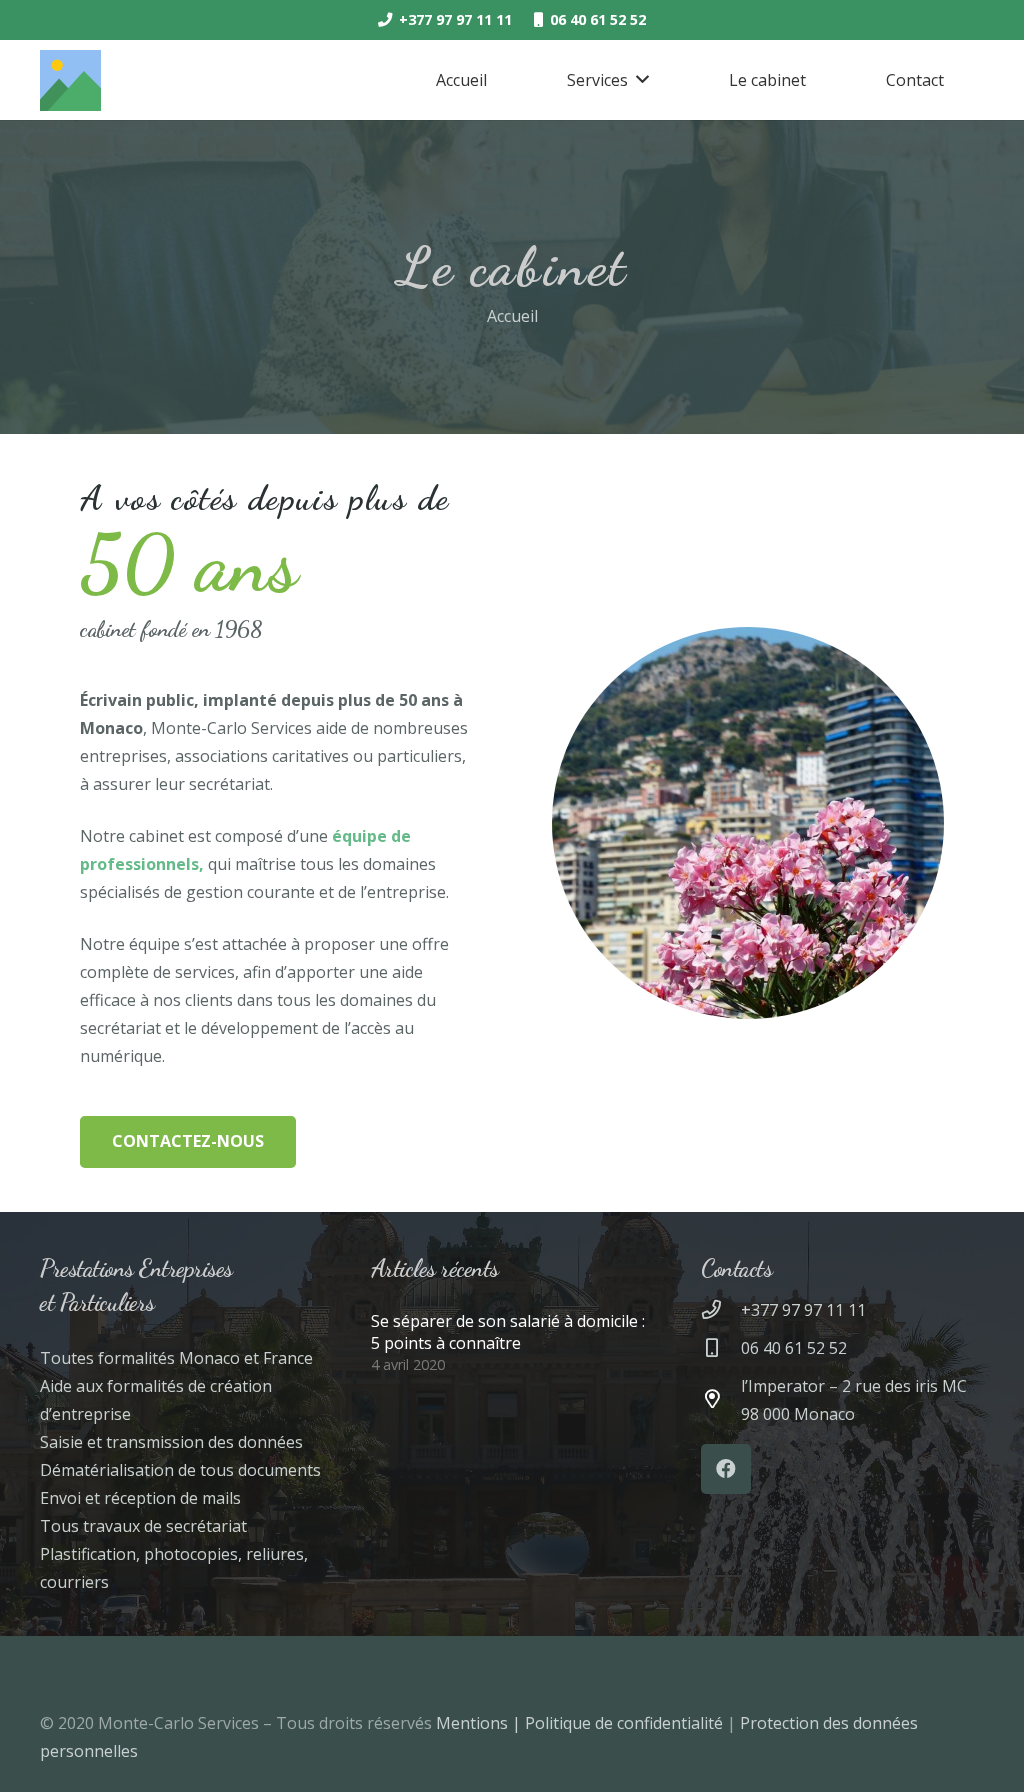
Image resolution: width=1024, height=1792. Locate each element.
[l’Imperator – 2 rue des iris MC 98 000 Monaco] (721, 1400)
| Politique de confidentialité (619, 1723)
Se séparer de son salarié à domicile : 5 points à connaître (508, 1332)
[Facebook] (726, 1469)
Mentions (474, 1723)
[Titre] (70, 80)
